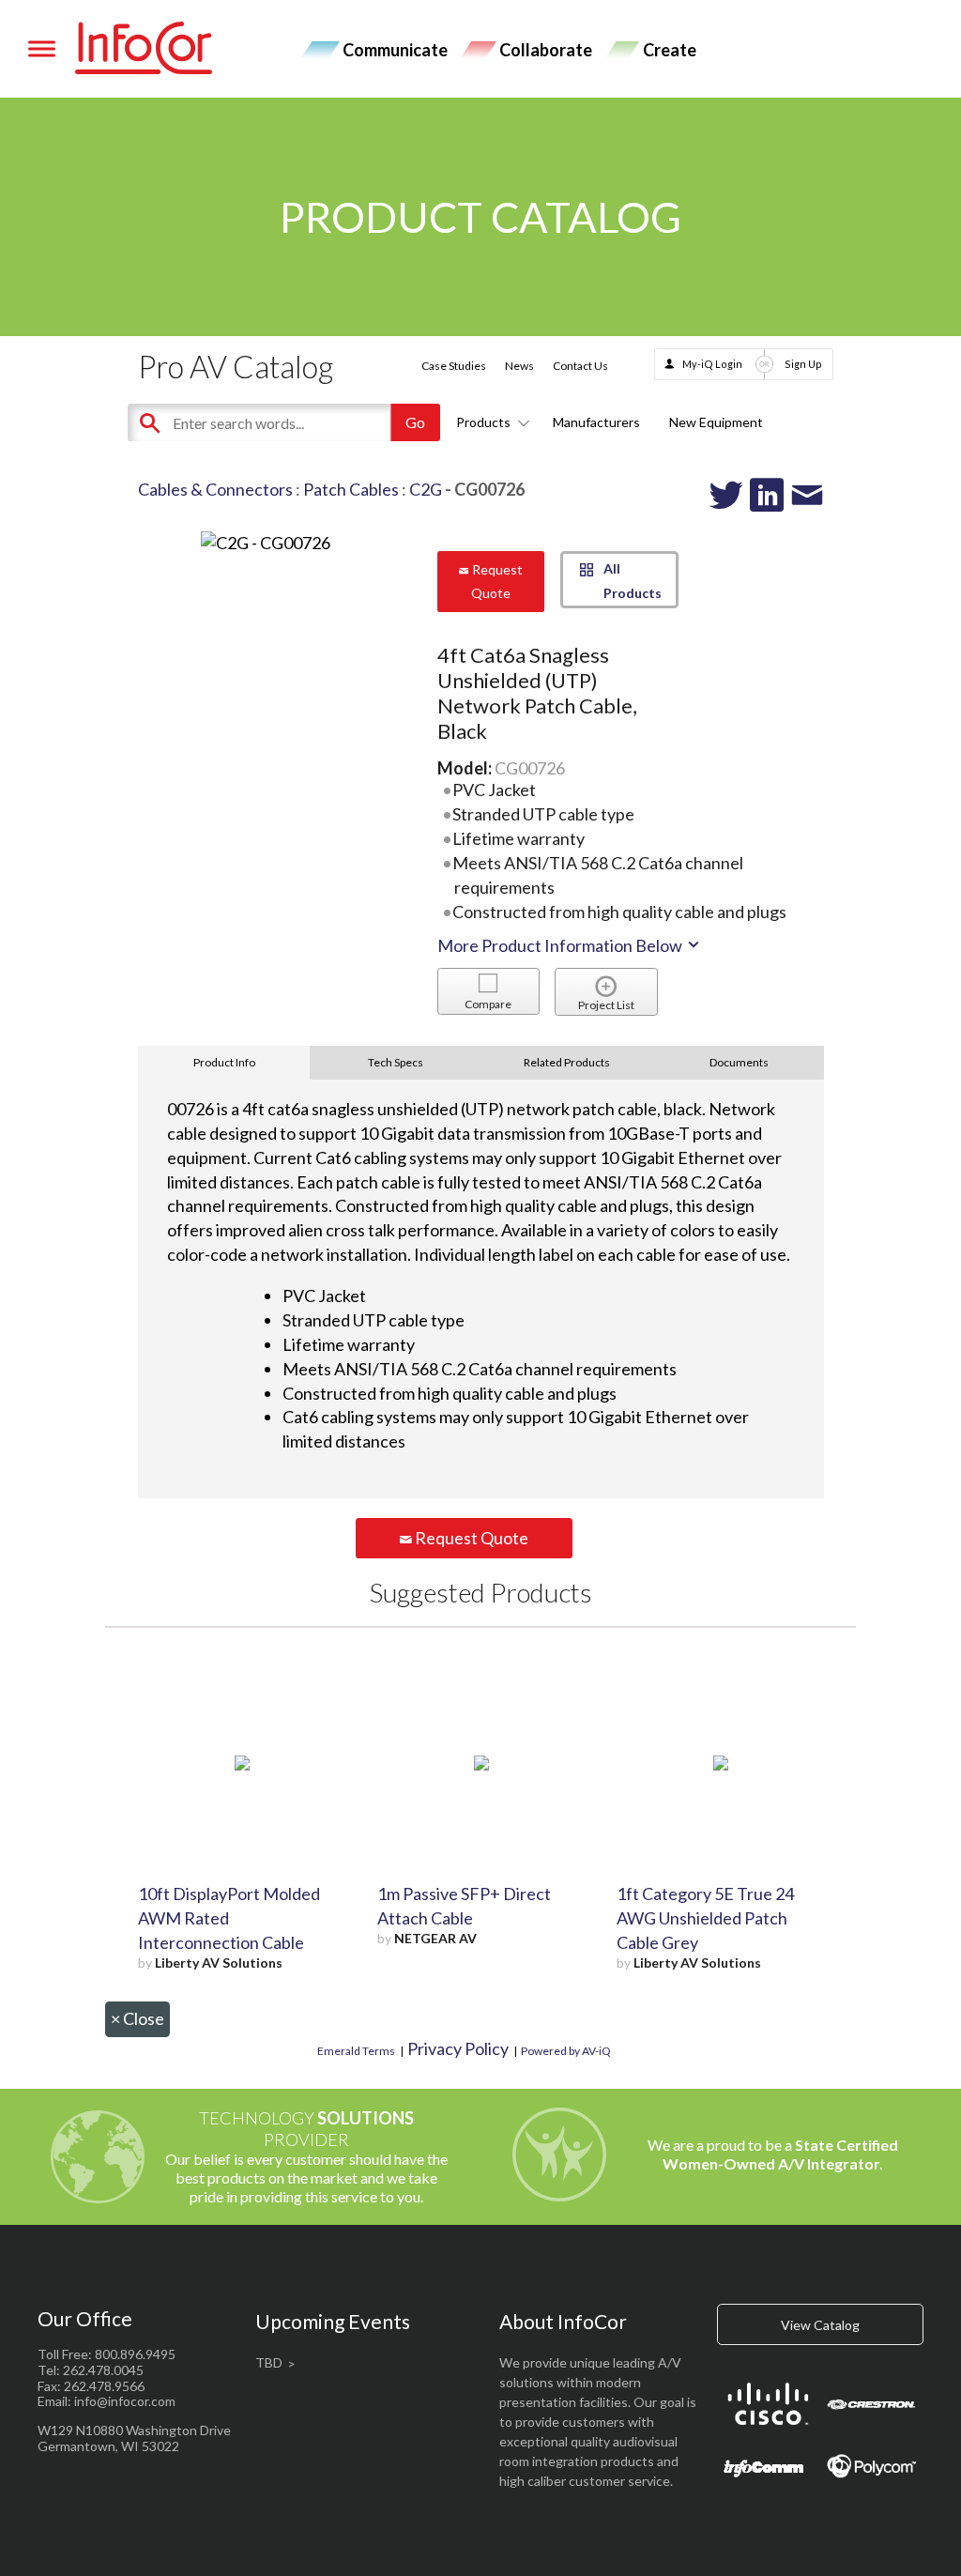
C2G (426, 489)
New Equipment (716, 422)
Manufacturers (596, 422)
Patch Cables (351, 489)
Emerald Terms (356, 2051)
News (519, 366)
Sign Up (803, 364)
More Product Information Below (561, 945)
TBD (269, 2362)
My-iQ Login (712, 364)
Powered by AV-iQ (566, 2051)
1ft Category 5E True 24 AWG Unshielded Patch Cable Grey (705, 1918)
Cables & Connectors (215, 489)
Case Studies (454, 366)
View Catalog (820, 2325)
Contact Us (580, 366)
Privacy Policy (458, 2048)
